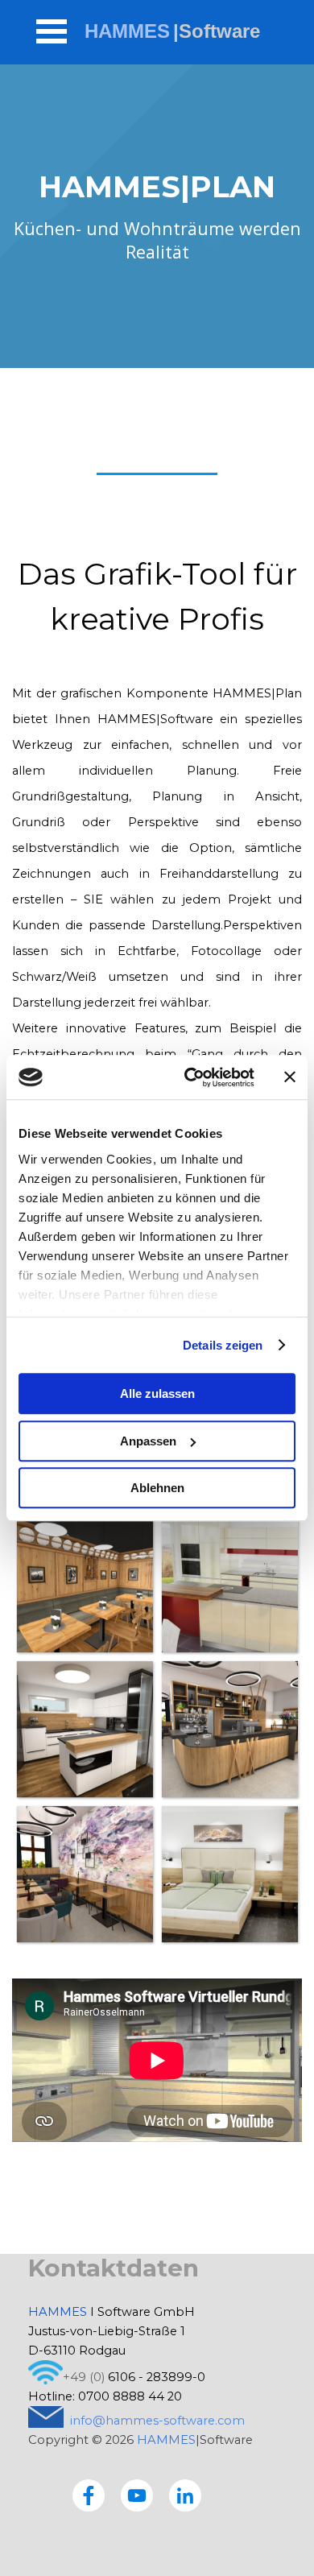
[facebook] (89, 2495)
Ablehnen (157, 1488)
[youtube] (137, 2495)
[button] (85, 1584)
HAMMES (127, 31)
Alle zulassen (157, 1393)
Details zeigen (223, 1345)
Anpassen (148, 1441)
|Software (217, 31)
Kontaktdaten (114, 2268)
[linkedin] (185, 2495)
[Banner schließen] (290, 1077)
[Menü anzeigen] (52, 31)
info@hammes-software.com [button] (157, 2421)
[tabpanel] (157, 1015)
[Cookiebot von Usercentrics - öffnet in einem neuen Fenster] (190, 1077)
